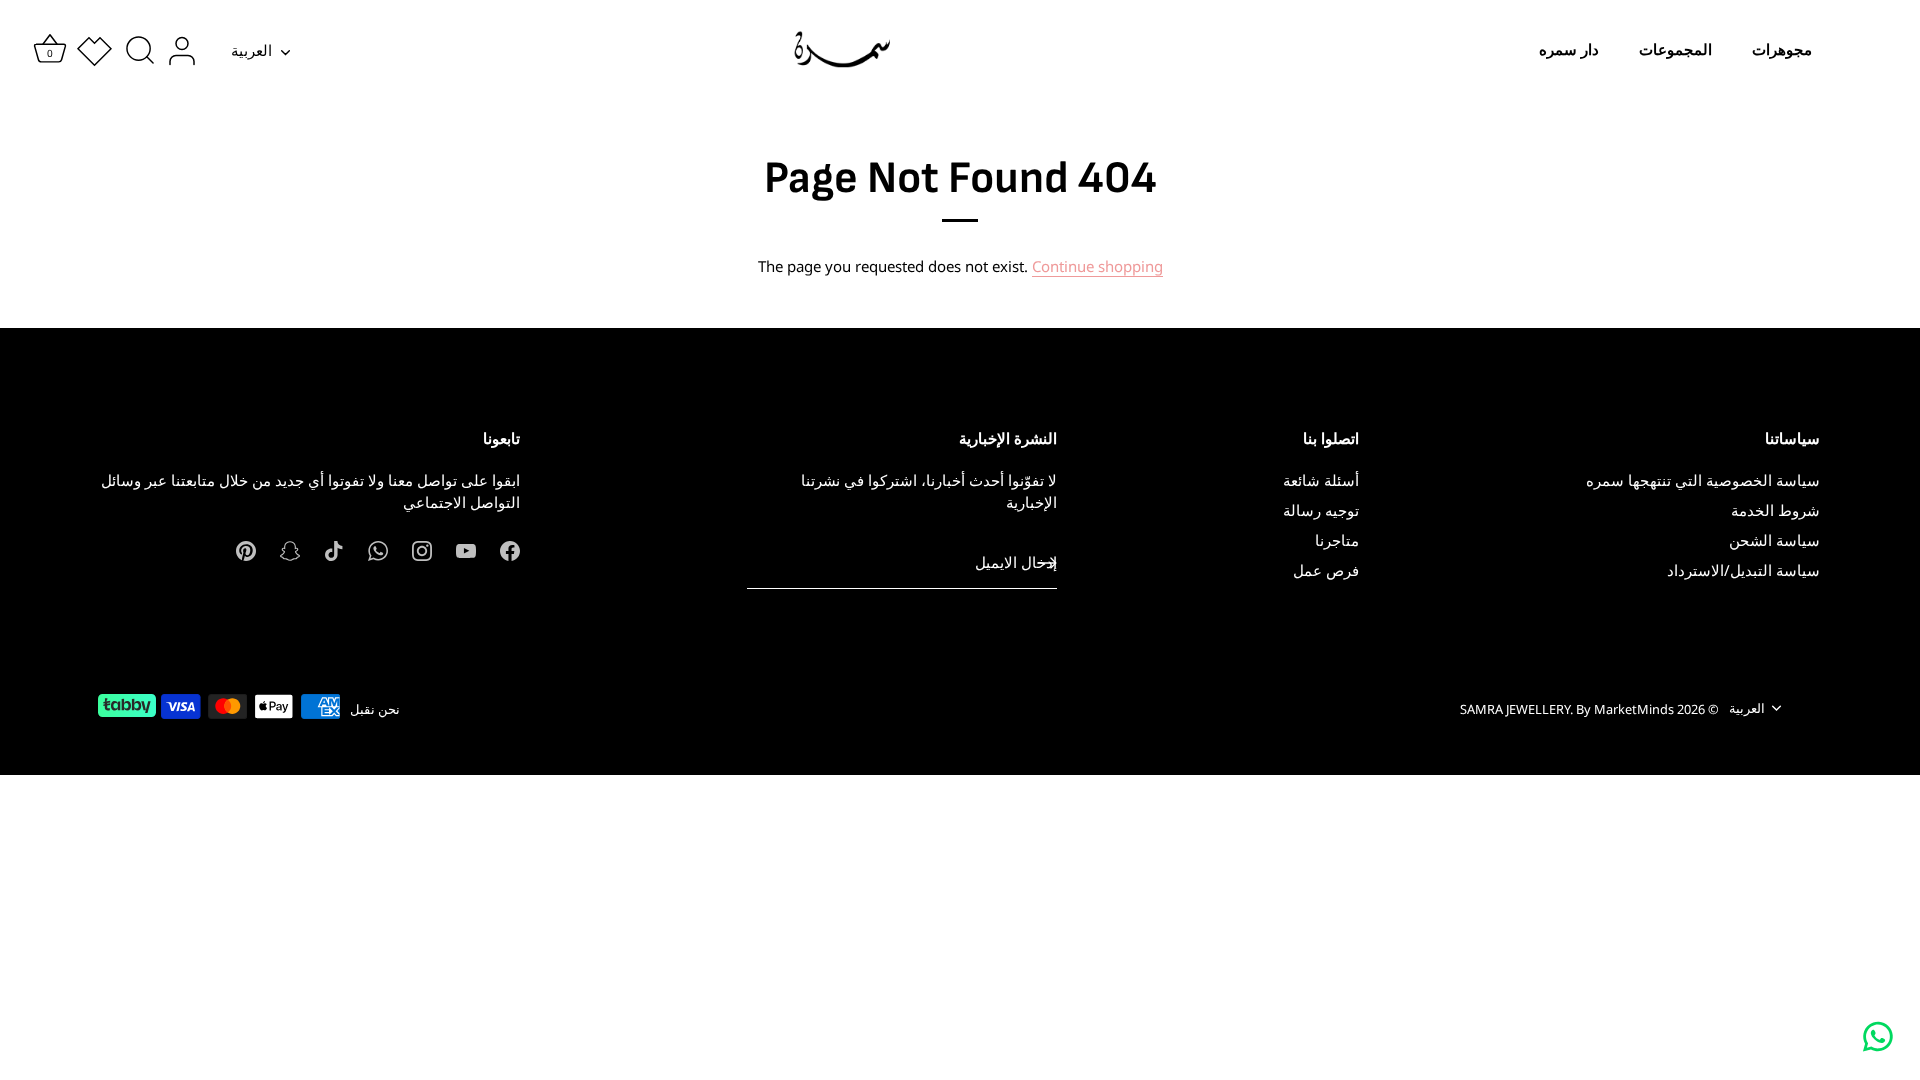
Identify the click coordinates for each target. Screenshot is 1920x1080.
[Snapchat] (290, 549)
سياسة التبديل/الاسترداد (1743, 570)
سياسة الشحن (1774, 540)
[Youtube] (466, 549)
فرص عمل (1326, 570)
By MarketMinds (1625, 709)
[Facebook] (510, 549)
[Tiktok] (334, 549)
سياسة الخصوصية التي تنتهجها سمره (1703, 480)
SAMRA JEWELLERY (1515, 709)
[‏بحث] (140, 51)
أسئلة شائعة (1321, 480)
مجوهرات (1782, 49)
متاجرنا (1337, 540)
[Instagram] (422, 549)
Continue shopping (1097, 266)
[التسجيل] (1047, 563)
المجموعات (1675, 49)
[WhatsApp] (378, 549)
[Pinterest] (246, 549)
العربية (251, 50)
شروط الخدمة (1775, 510)
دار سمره (1569, 49)
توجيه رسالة (1321, 510)
